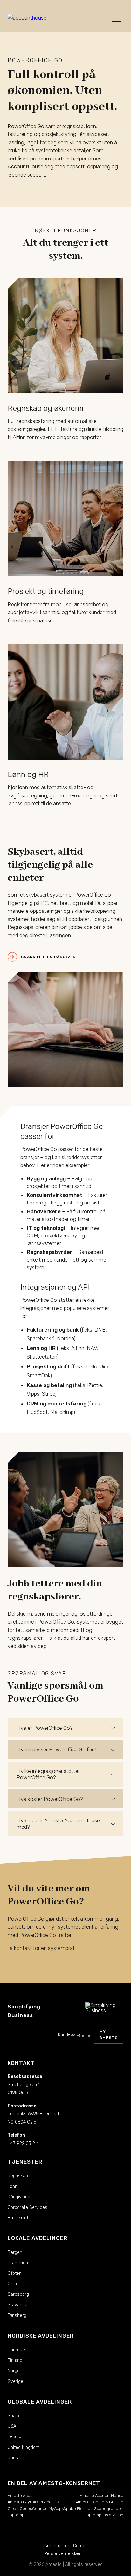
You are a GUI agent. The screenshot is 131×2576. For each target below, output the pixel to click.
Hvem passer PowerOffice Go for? (56, 1749)
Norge (14, 2371)
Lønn (13, 2187)
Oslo (12, 2284)
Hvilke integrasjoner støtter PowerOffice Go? (48, 1774)
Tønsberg (17, 2316)
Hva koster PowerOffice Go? (50, 1799)
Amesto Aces (20, 2496)
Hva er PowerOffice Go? (45, 1728)
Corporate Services (28, 2207)
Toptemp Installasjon (104, 2515)
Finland (15, 2360)
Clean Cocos (20, 2509)
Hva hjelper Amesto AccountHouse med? (58, 1824)
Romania (17, 2458)
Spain (13, 2416)
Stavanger (18, 2305)
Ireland (14, 2437)
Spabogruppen (109, 2509)
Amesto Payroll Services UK (34, 2502)
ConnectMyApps (48, 2509)
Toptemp (16, 2515)
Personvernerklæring (65, 2554)
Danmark (17, 2350)
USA (12, 2426)
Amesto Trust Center (65, 2546)
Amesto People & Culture (99, 2502)
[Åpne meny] (116, 18)
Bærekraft (18, 2218)
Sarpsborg (18, 2294)
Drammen (18, 2263)
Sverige (15, 2381)
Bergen (15, 2252)
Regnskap (18, 2176)
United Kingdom (24, 2447)
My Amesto (109, 2035)
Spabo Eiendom (79, 2509)
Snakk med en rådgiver (48, 957)
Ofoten (15, 2273)
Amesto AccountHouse (102, 2496)
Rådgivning (19, 2197)
